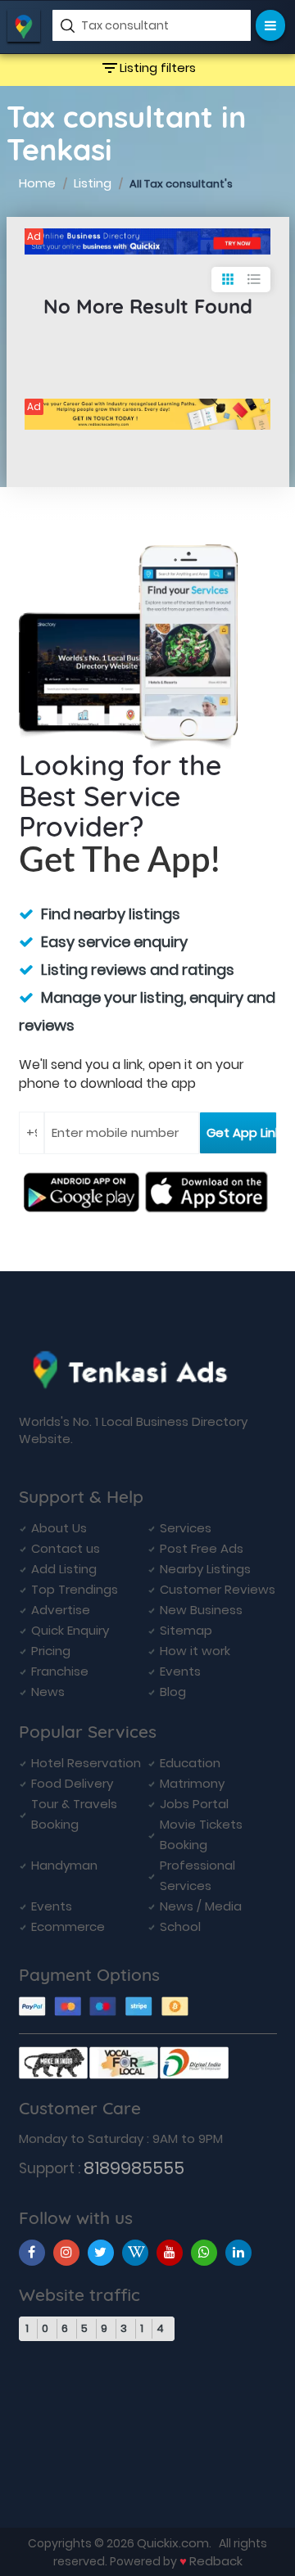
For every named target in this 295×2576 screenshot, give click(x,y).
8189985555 (134, 2168)
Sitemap (186, 1630)
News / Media (201, 1906)
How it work (195, 1651)
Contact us (66, 1548)
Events (180, 1671)
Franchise (60, 1671)
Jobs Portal (194, 1804)
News (48, 1692)
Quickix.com (173, 2543)
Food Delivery (72, 1783)
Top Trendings (75, 1589)
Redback (216, 2561)
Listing (93, 183)
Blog (173, 1692)
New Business (201, 1610)
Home (37, 183)
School (180, 1926)
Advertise (61, 1610)
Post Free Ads (202, 1548)
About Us (59, 1528)
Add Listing (64, 1569)
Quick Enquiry (70, 1630)
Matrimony (192, 1783)
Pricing (51, 1651)
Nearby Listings (205, 1569)
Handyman (64, 1865)
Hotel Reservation (86, 1763)
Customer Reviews (218, 1589)
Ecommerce (68, 1926)
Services (186, 1528)
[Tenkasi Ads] (147, 241)
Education (190, 1763)
